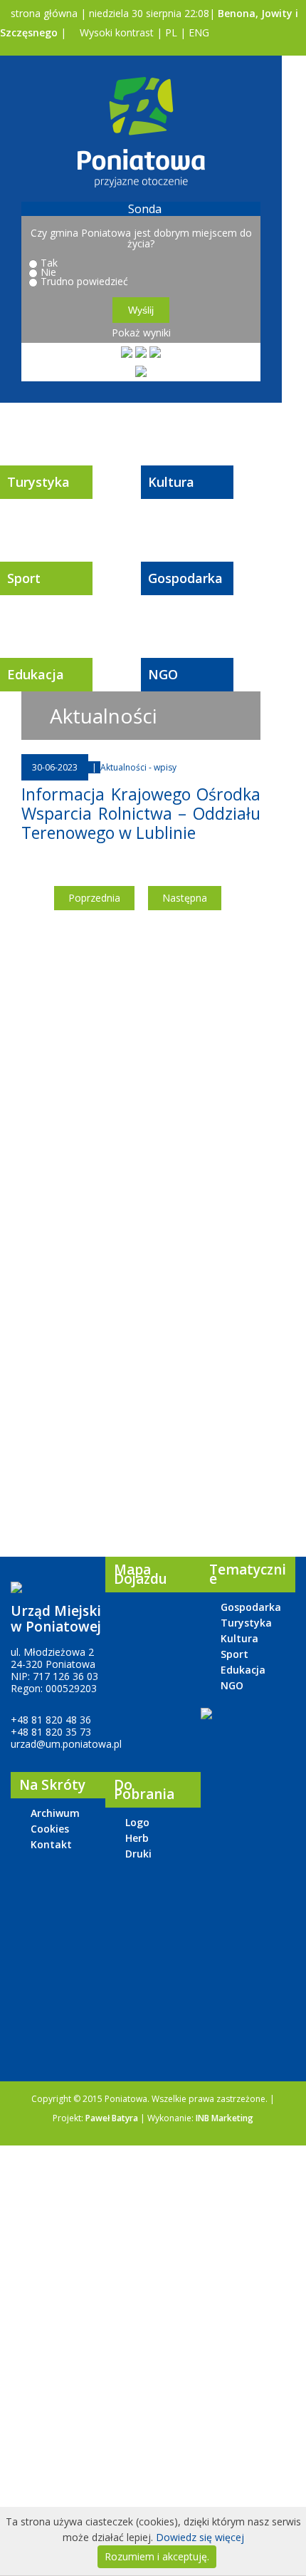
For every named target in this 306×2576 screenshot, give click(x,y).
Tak (49, 263)
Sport (24, 578)
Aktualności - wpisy (138, 767)
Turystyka (38, 482)
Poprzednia (94, 898)
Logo (137, 1822)
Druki (138, 1854)
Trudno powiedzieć (84, 281)
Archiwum (55, 1813)
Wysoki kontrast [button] (115, 32)
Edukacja (36, 674)
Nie (48, 272)
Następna (185, 898)
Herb (137, 1838)
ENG (199, 32)
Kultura (171, 482)
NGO (163, 674)
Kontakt (51, 1844)
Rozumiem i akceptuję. (157, 2556)
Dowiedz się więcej (200, 2537)
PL (171, 32)
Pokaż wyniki (141, 333)
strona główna (43, 13)
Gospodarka (185, 578)
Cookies (50, 1829)
